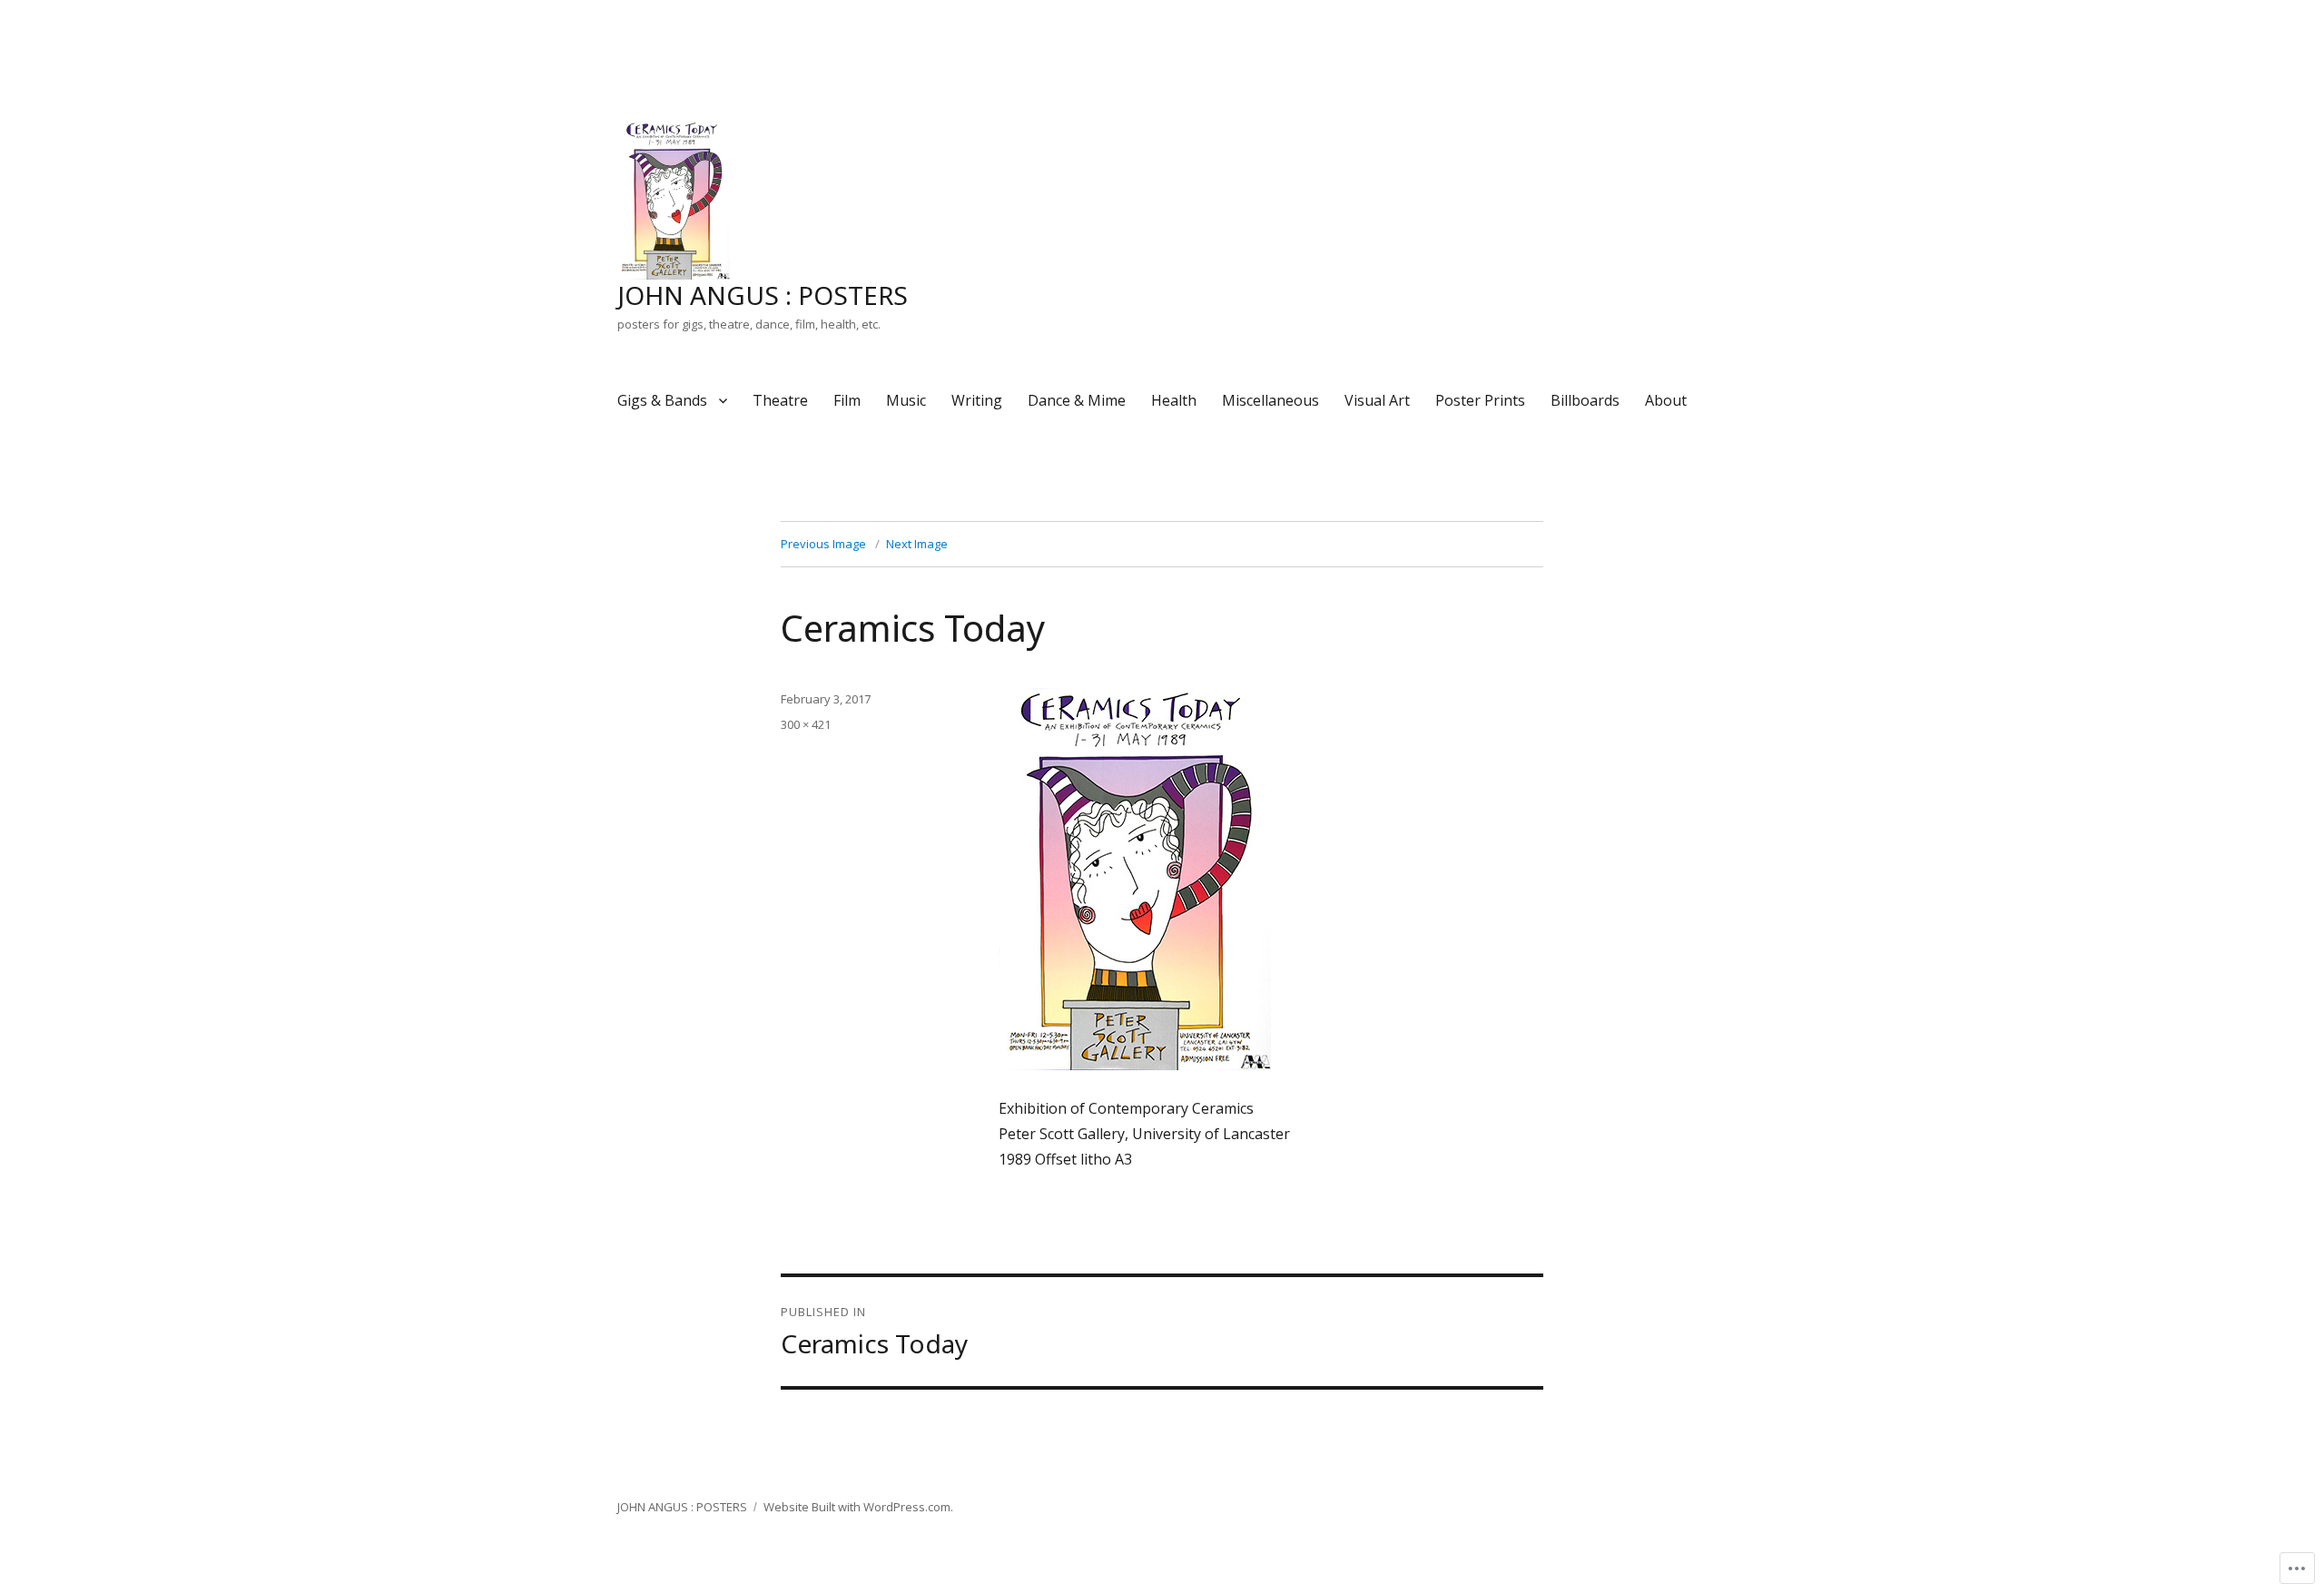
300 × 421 (806, 724)
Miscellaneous (1270, 400)
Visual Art (1377, 400)
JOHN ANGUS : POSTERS (763, 295)
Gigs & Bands (662, 400)
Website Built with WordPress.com (857, 1507)
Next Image (917, 544)
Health (1174, 400)
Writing (977, 400)
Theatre (780, 400)
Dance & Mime (1077, 400)
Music (906, 400)
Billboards (1585, 400)
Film (847, 400)
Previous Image (823, 544)
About (1666, 400)
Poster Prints (1480, 400)
